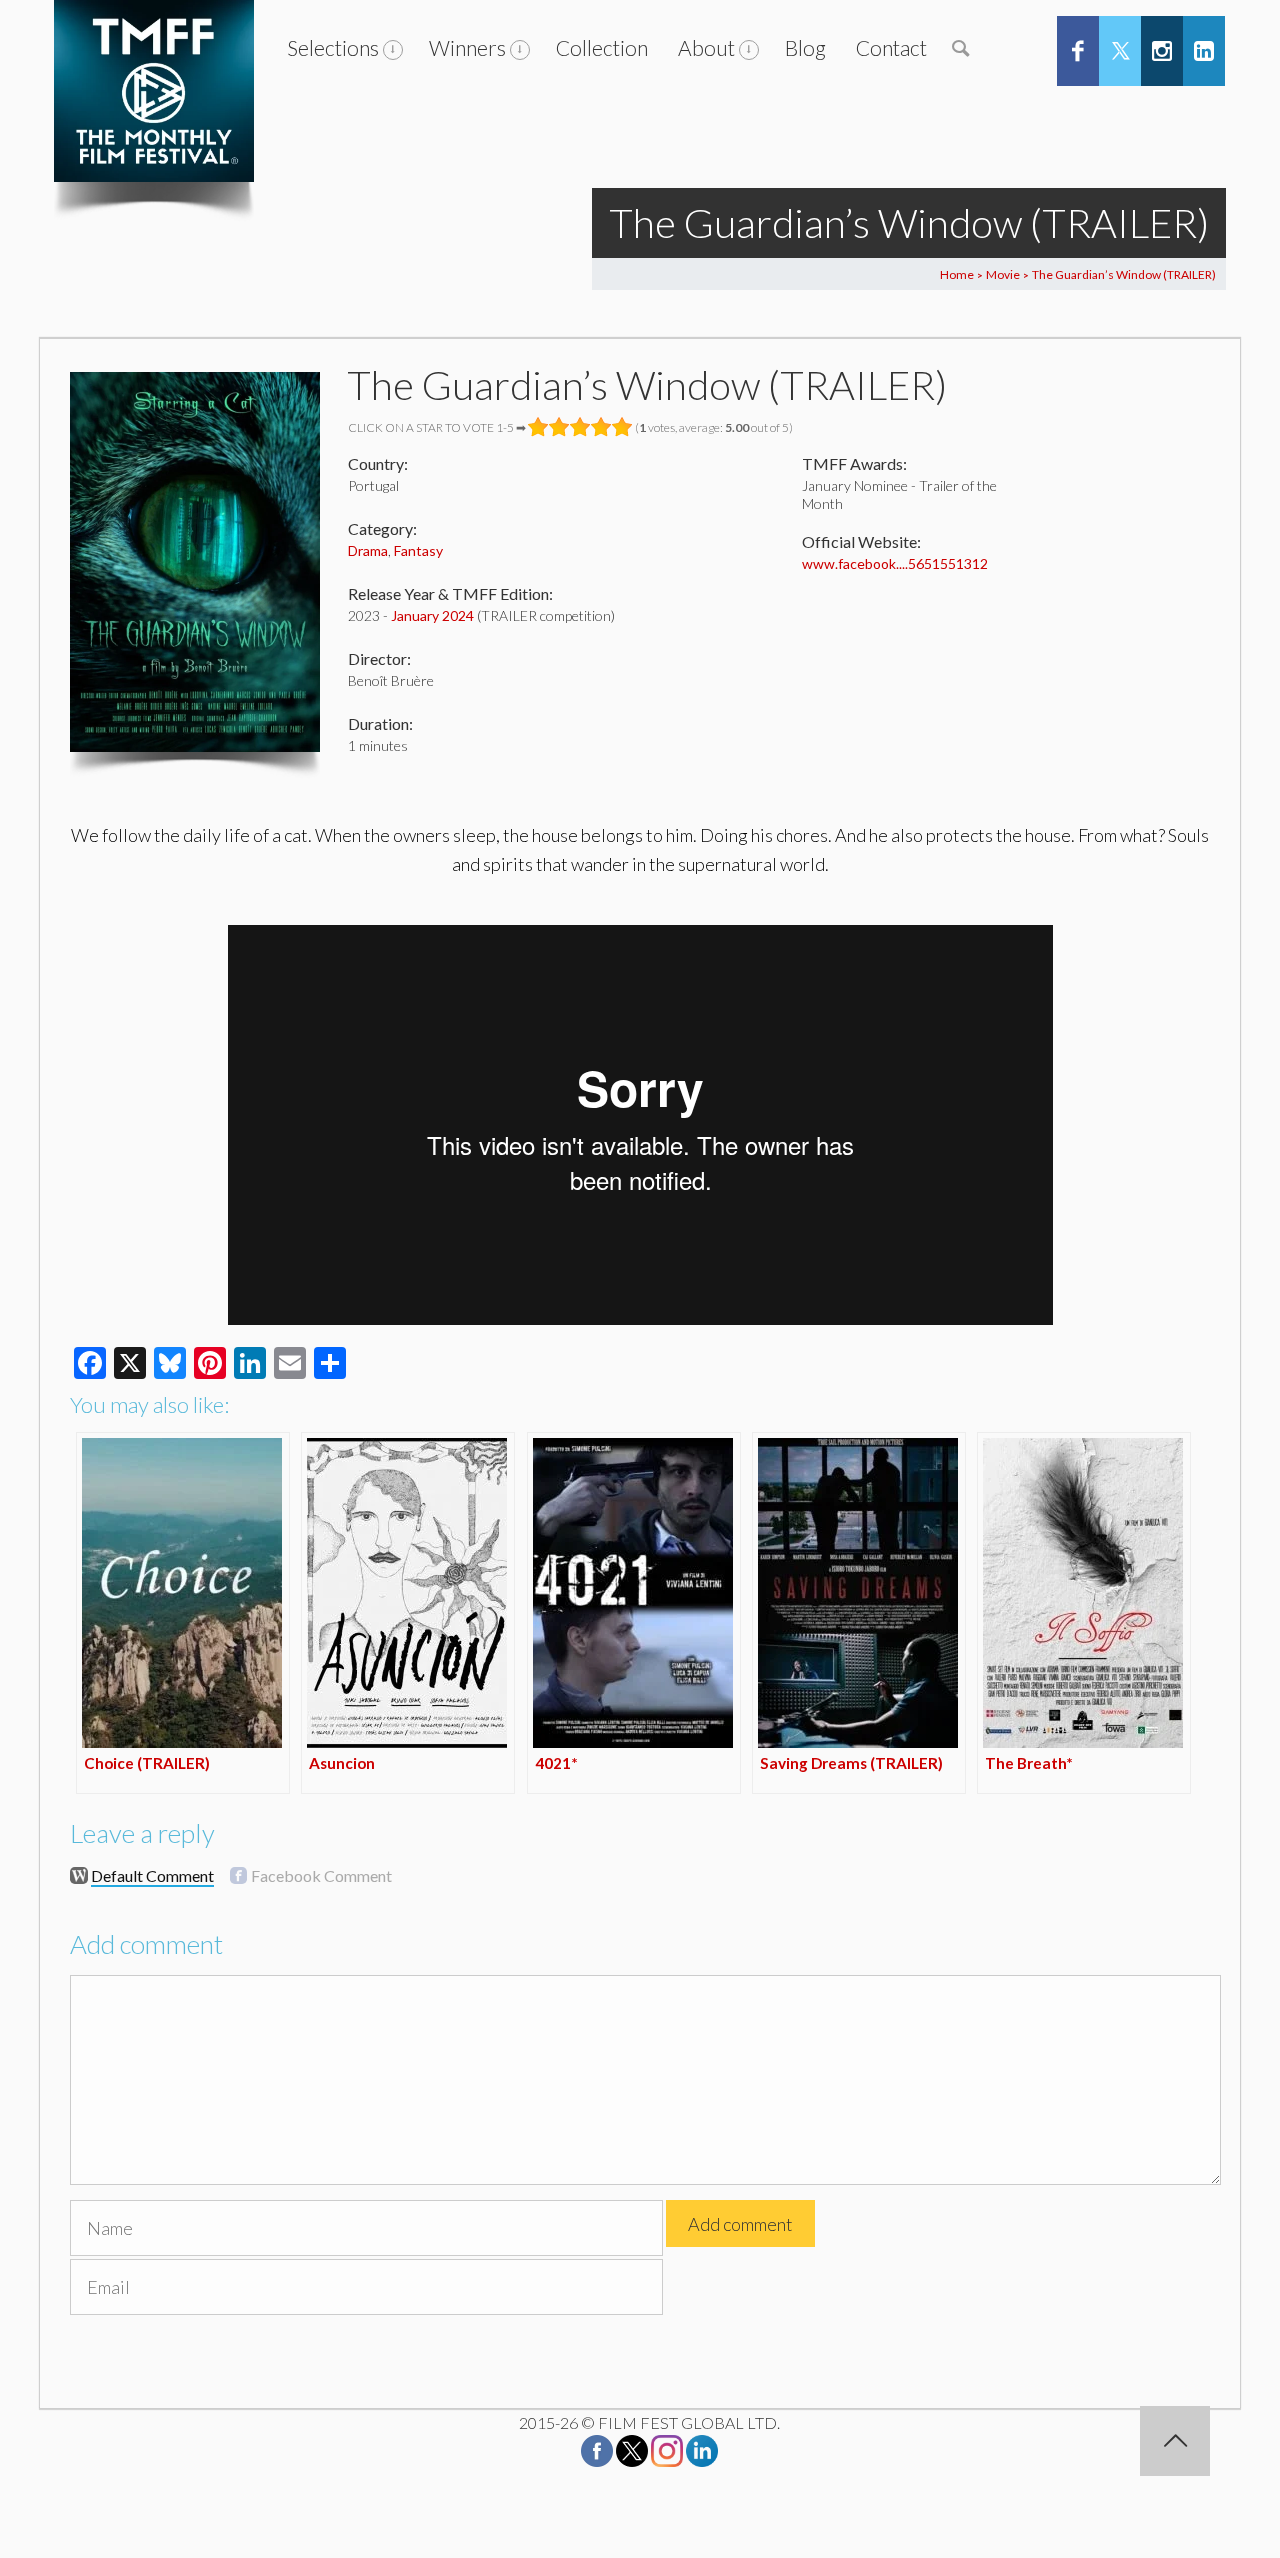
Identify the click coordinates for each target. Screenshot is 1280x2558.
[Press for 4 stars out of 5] (601, 427)
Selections (333, 47)
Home (957, 274)
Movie (1003, 274)
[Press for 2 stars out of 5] (559, 427)
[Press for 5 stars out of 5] (622, 427)
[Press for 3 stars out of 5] (580, 427)
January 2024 (432, 615)
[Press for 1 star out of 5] (538, 427)
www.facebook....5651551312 (895, 563)
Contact (891, 47)
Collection (602, 47)
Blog (805, 47)
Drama (368, 550)
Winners (467, 47)
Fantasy (418, 550)
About (706, 47)
